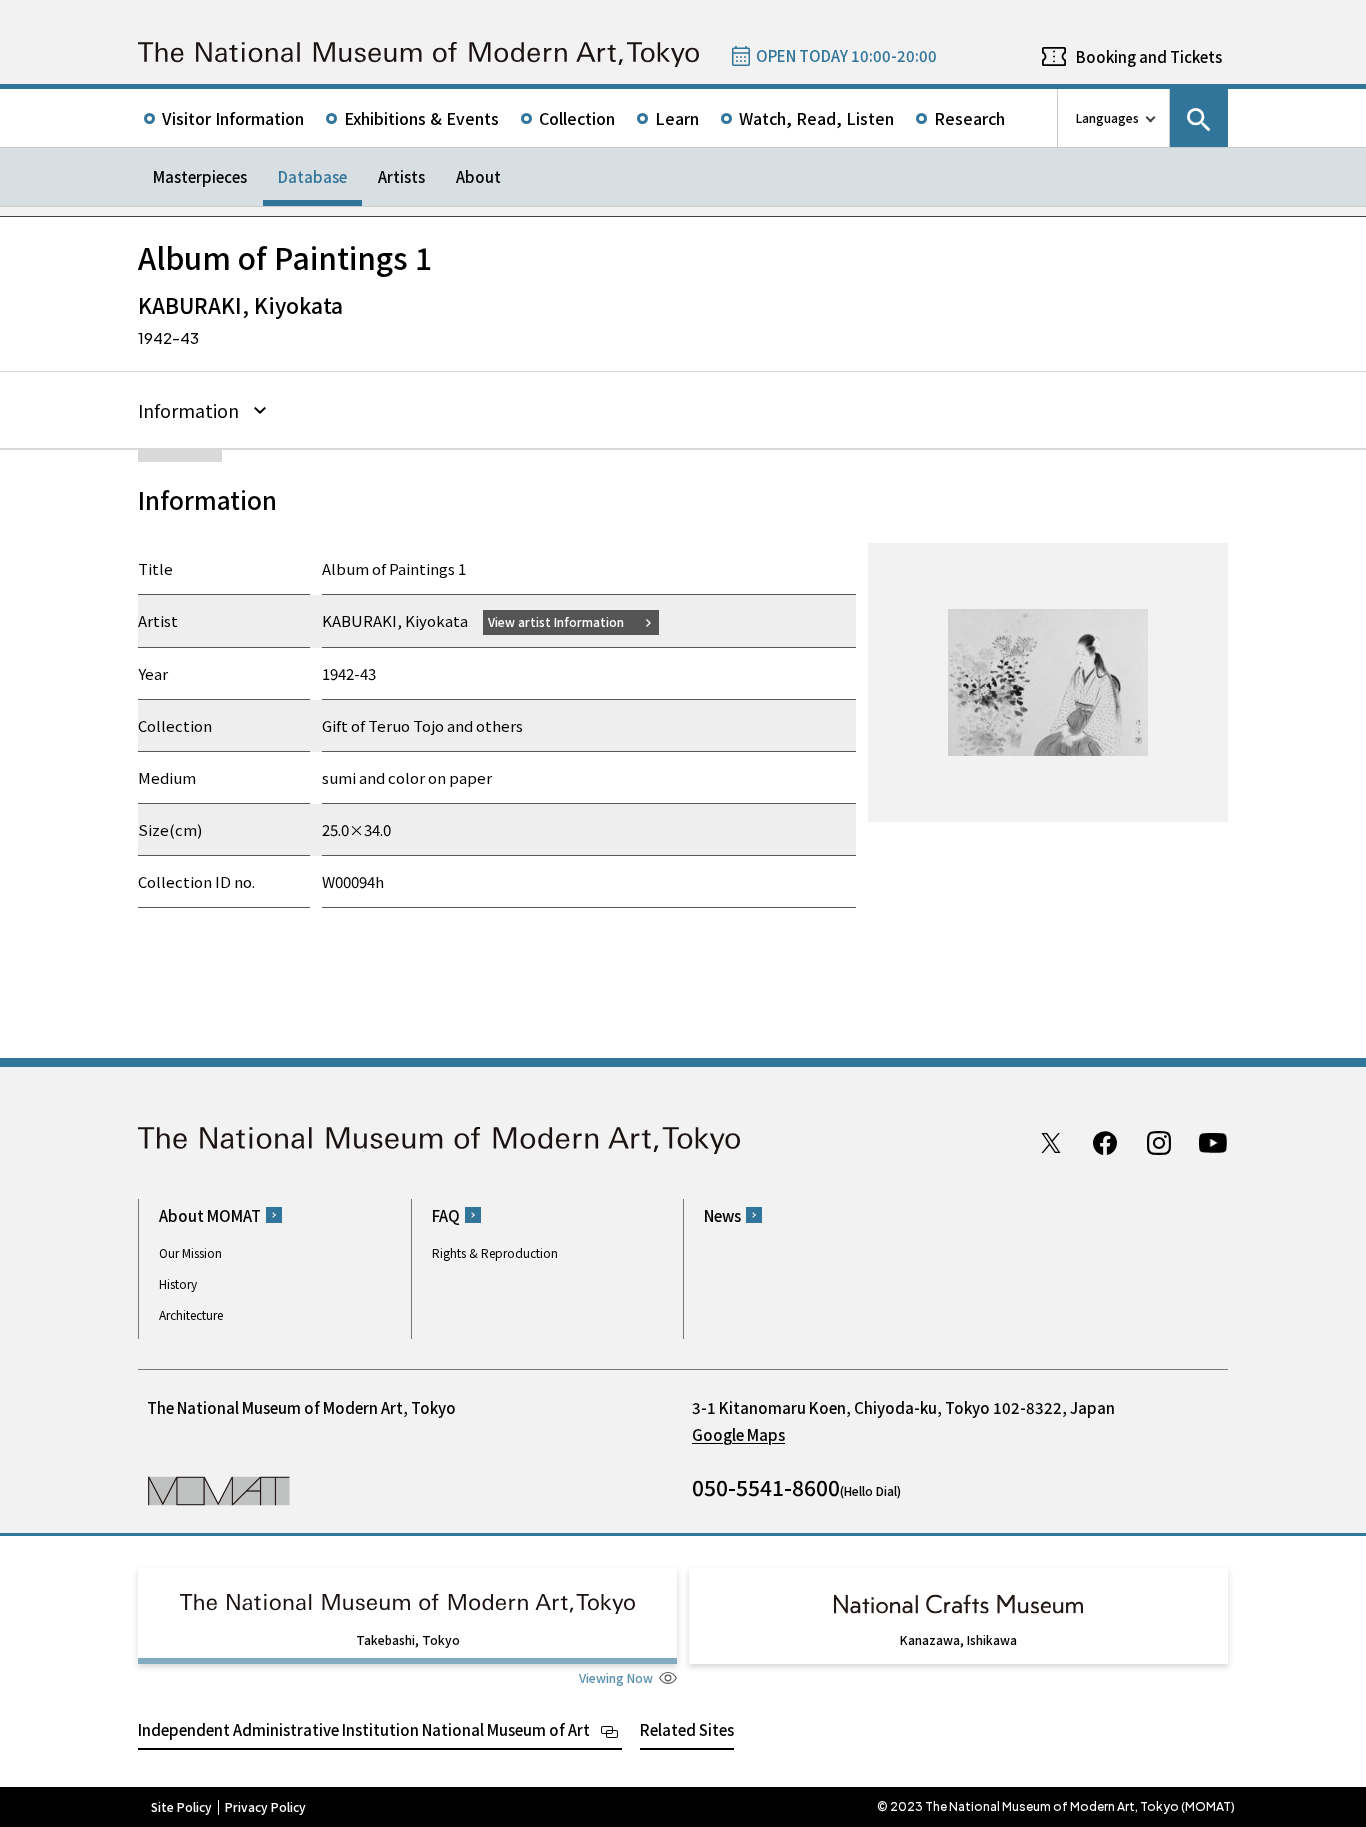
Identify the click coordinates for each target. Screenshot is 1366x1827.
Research (969, 118)
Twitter (1051, 1143)
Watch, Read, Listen (816, 118)
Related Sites (687, 1729)
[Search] (1199, 118)
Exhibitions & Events (421, 118)
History (178, 1283)
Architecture (191, 1314)
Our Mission (190, 1252)
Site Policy (181, 1807)
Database (312, 176)
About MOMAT (210, 1215)
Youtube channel (1213, 1143)
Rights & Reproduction (495, 1252)
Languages (1107, 117)
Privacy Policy (265, 1807)
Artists (401, 176)
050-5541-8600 (766, 1487)
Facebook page (1105, 1143)
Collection (577, 118)
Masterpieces (200, 176)
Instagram (1159, 1143)
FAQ (446, 1215)
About (478, 176)
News (722, 1215)
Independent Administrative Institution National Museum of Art (364, 1729)
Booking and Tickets (1149, 56)
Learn (677, 118)
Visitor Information (233, 118)
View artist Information (556, 621)
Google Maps (738, 1434)
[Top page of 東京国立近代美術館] (418, 54)
